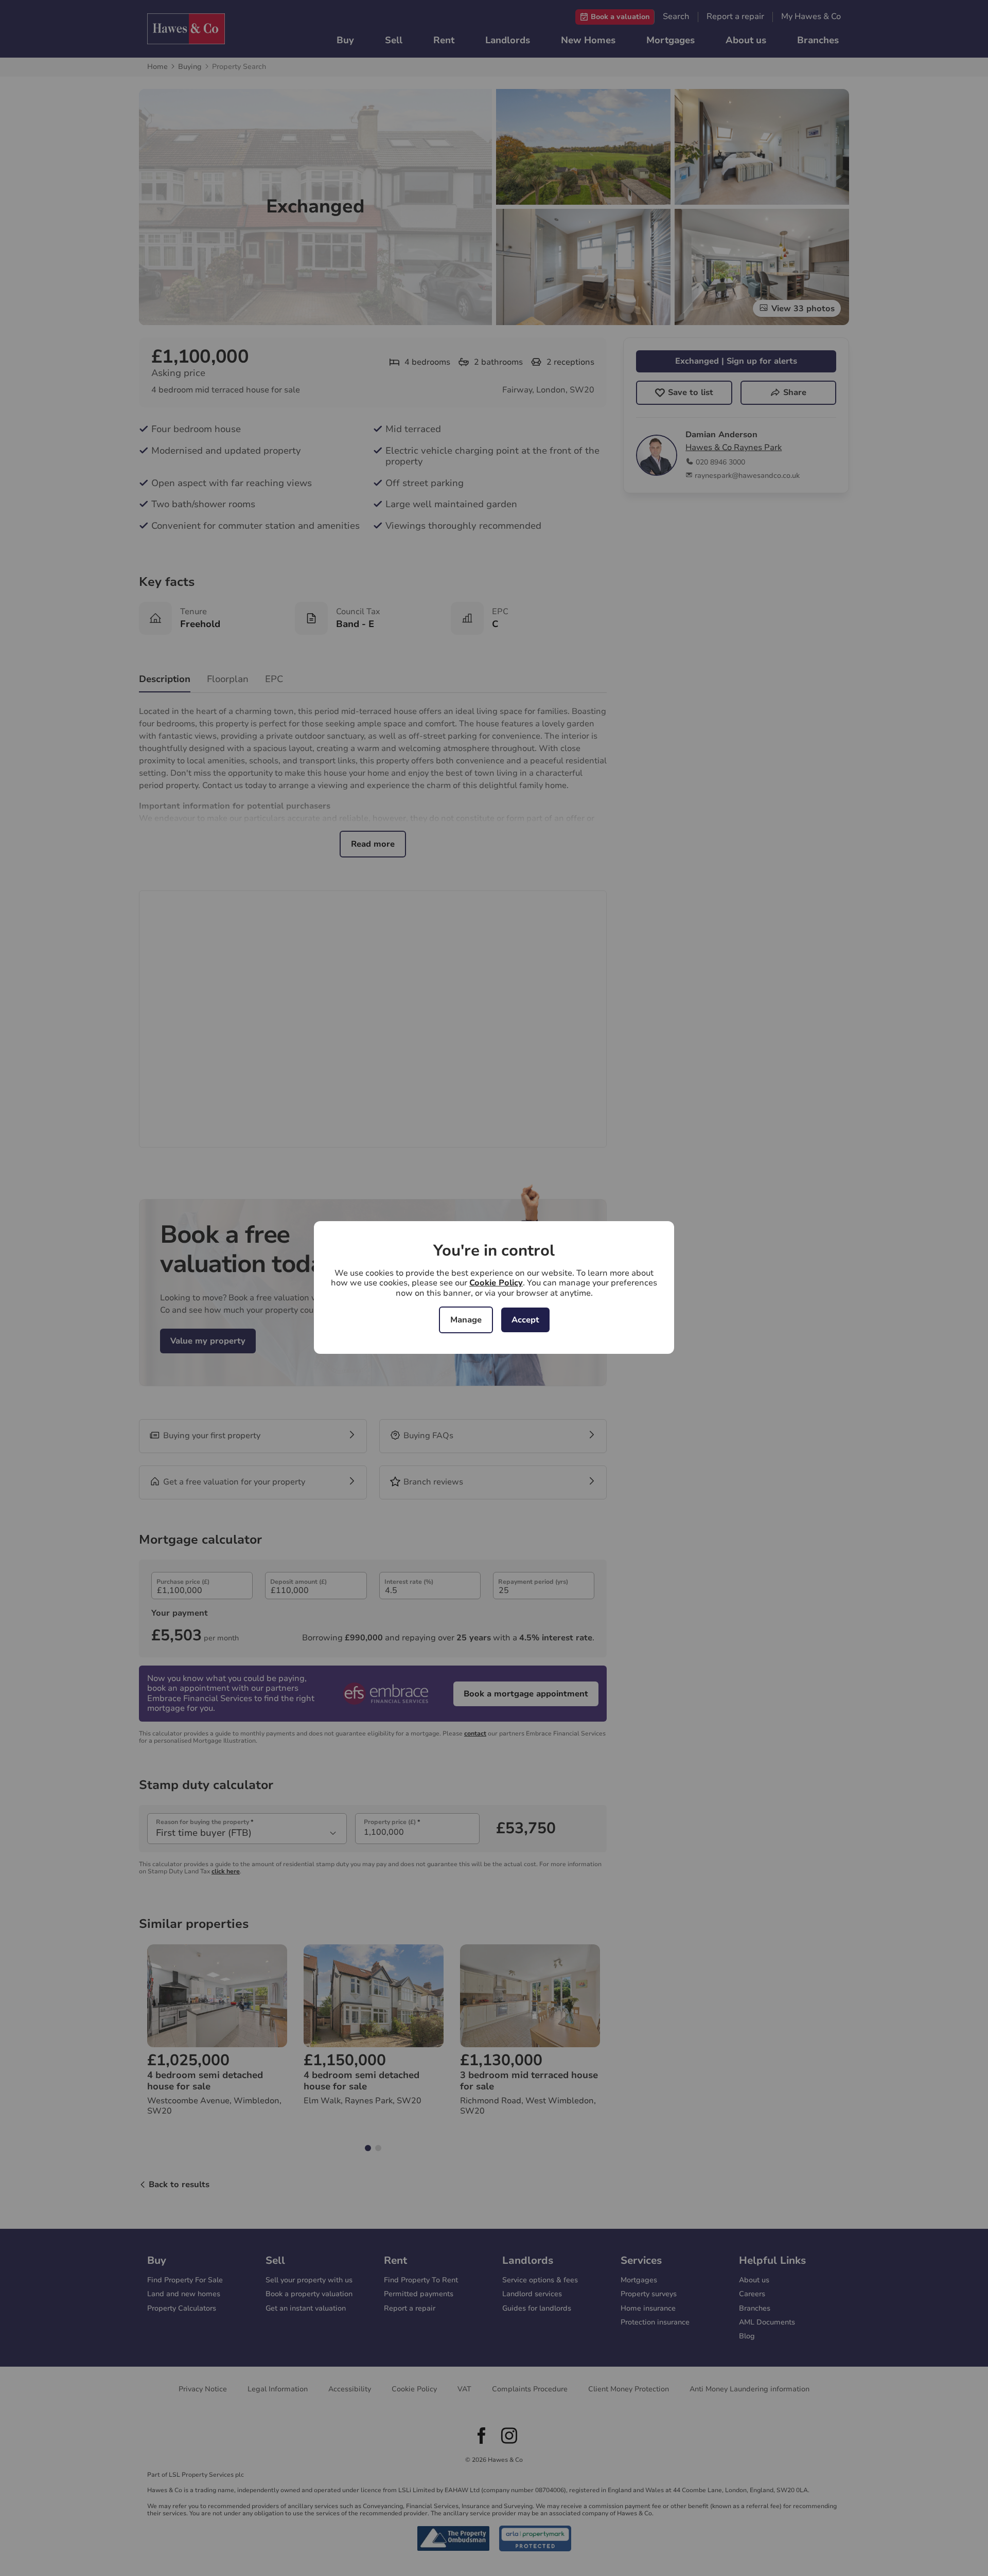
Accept (525, 1320)
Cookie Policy (496, 1283)
